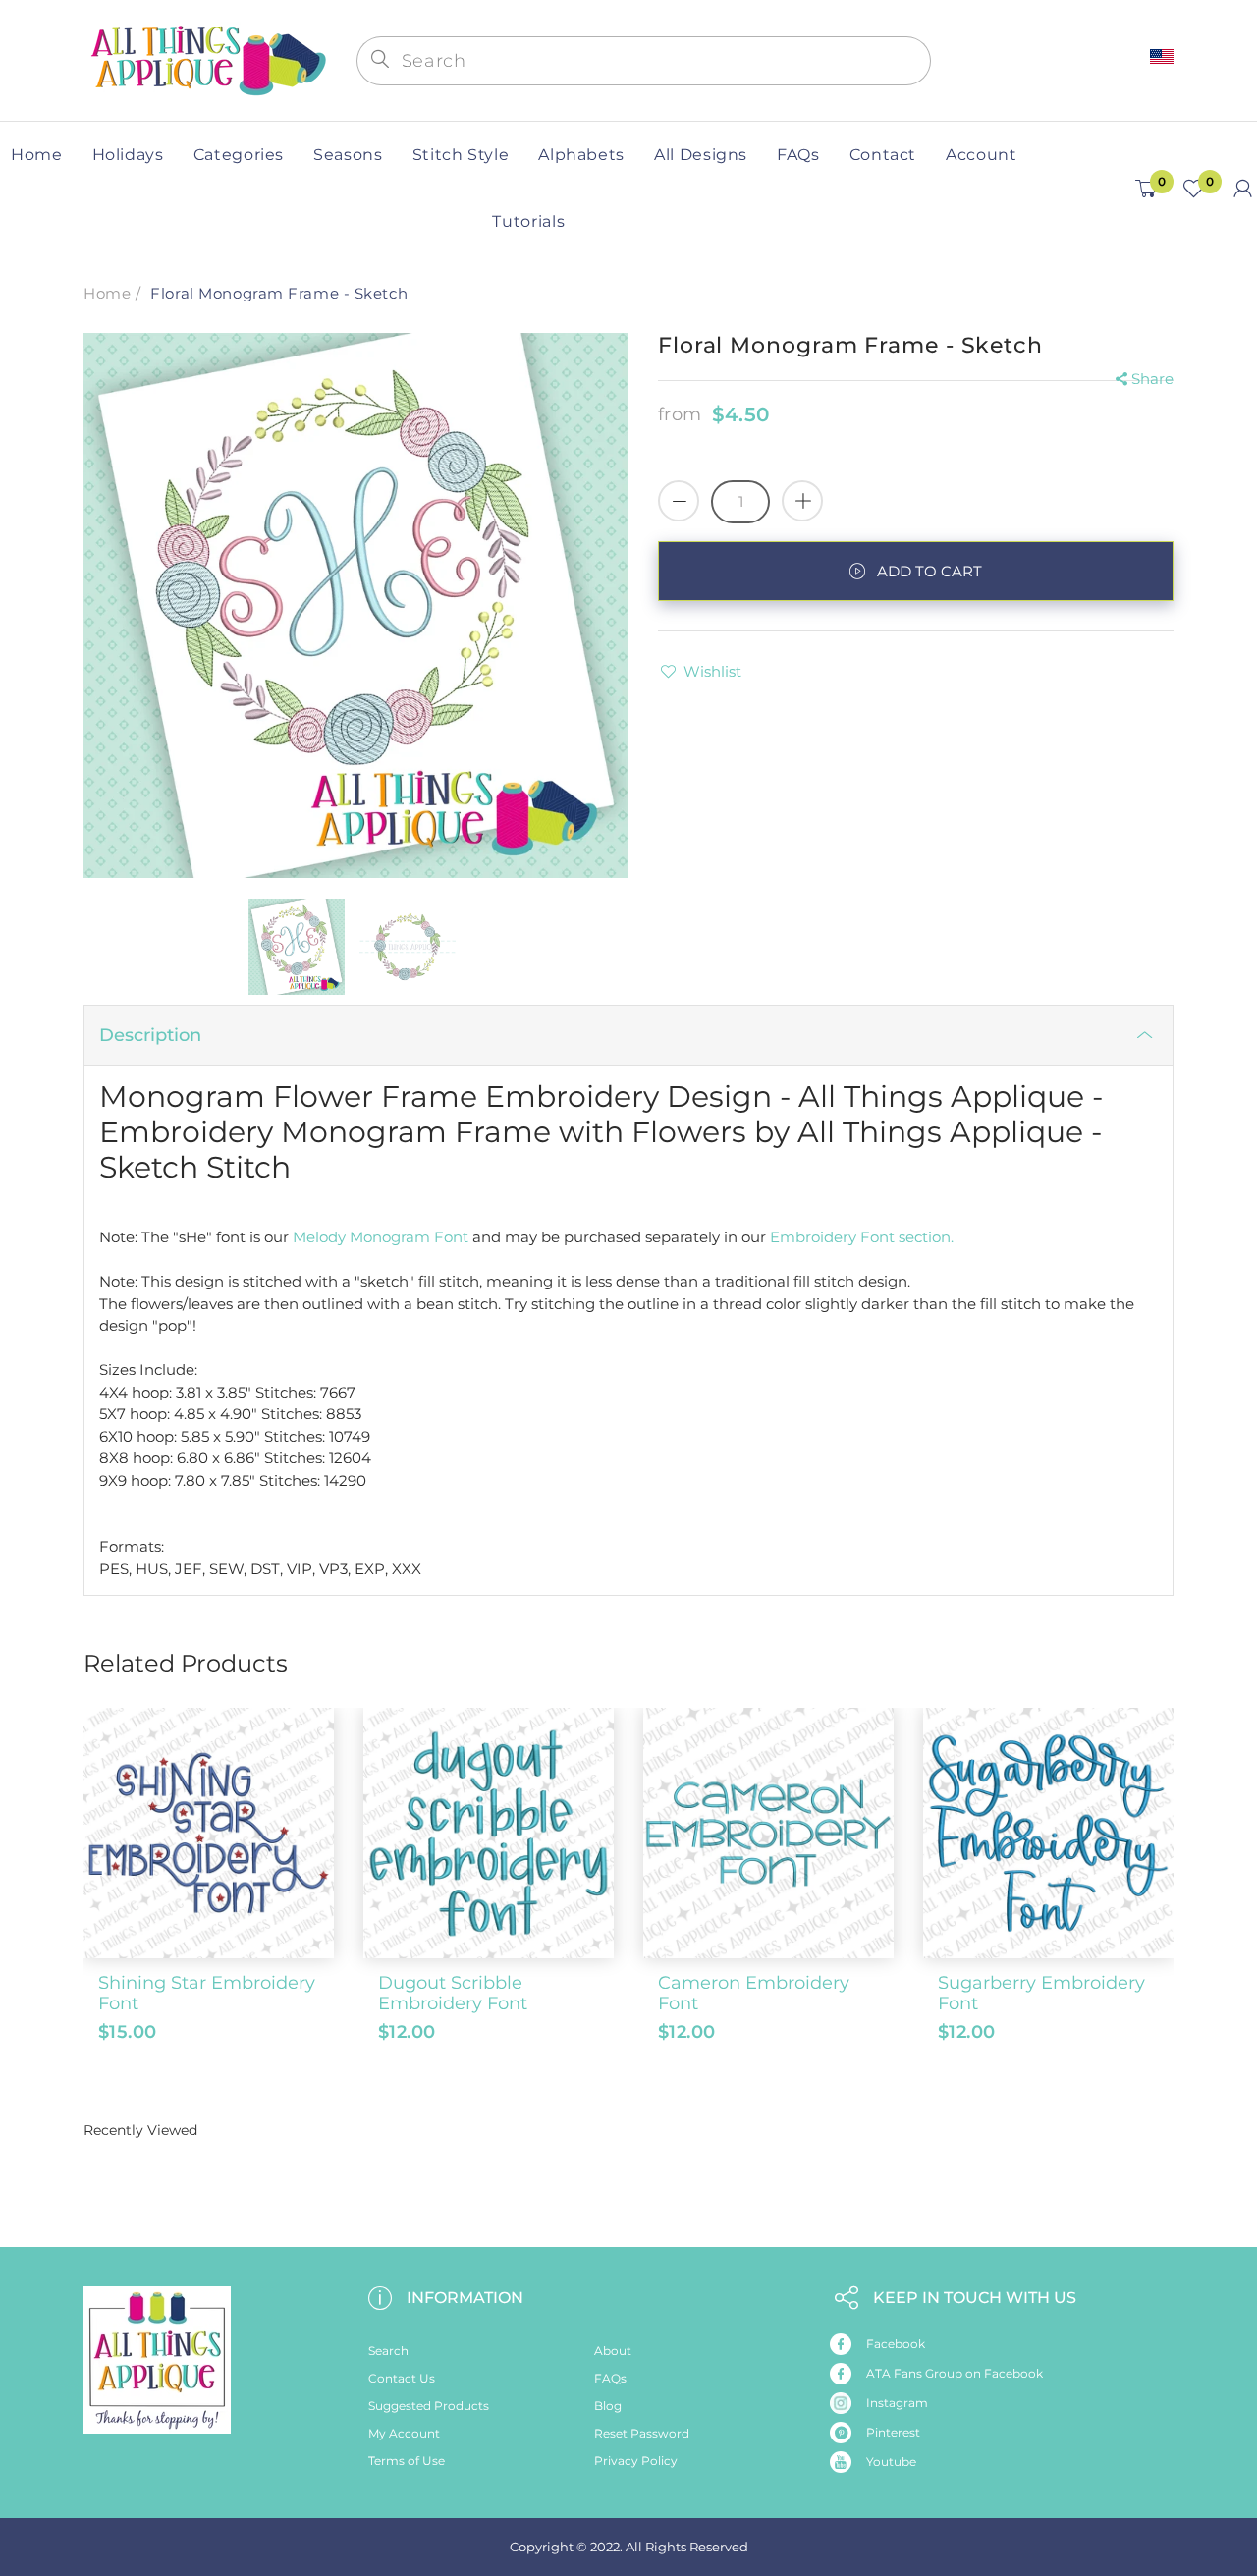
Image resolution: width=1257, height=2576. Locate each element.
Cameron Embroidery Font (754, 1994)
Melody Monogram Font (381, 1237)
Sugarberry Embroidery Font (1041, 1994)
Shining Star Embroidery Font (207, 1994)
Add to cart (929, 571)
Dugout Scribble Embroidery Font (453, 1994)
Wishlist (712, 671)
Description (150, 1035)
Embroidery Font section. (862, 1237)
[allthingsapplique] (206, 58)
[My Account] (1243, 189)
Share (1152, 379)
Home (107, 293)
